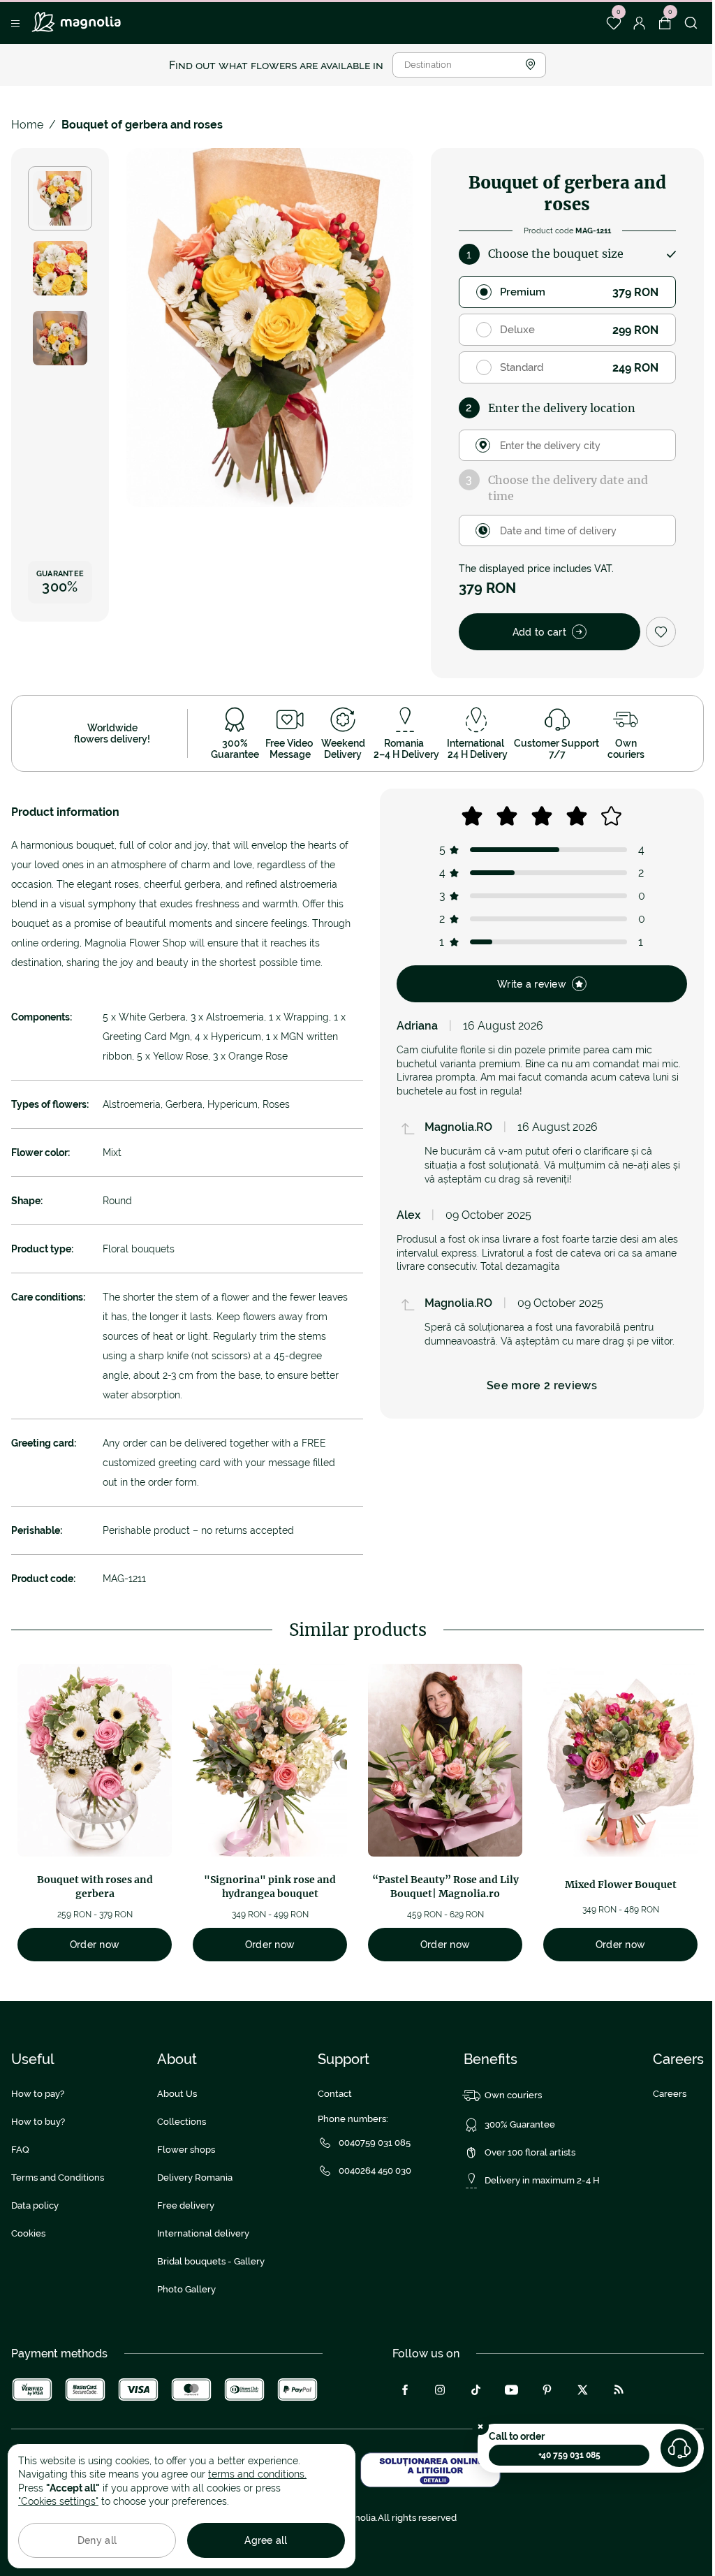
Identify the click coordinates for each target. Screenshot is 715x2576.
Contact (335, 2094)
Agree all (266, 2540)
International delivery (203, 2233)
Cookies (28, 2233)
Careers (670, 2094)
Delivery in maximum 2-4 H (542, 2180)
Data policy (35, 2205)
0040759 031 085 (375, 2143)
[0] (613, 23)
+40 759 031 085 (569, 2455)
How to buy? (38, 2122)
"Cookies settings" (58, 2501)
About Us (177, 2094)
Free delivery (186, 2205)
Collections (182, 2122)
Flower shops (186, 2150)
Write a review (532, 984)
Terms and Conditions (58, 2178)
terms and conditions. (257, 2474)
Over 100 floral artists (530, 2152)
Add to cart (539, 632)
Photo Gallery (186, 2289)
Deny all (97, 2540)
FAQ (20, 2150)
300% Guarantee (520, 2124)
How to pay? (38, 2094)
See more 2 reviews (542, 1385)
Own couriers (513, 2095)
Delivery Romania (195, 2178)
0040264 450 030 (375, 2171)
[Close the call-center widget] (480, 2427)
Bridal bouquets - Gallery (211, 2261)
